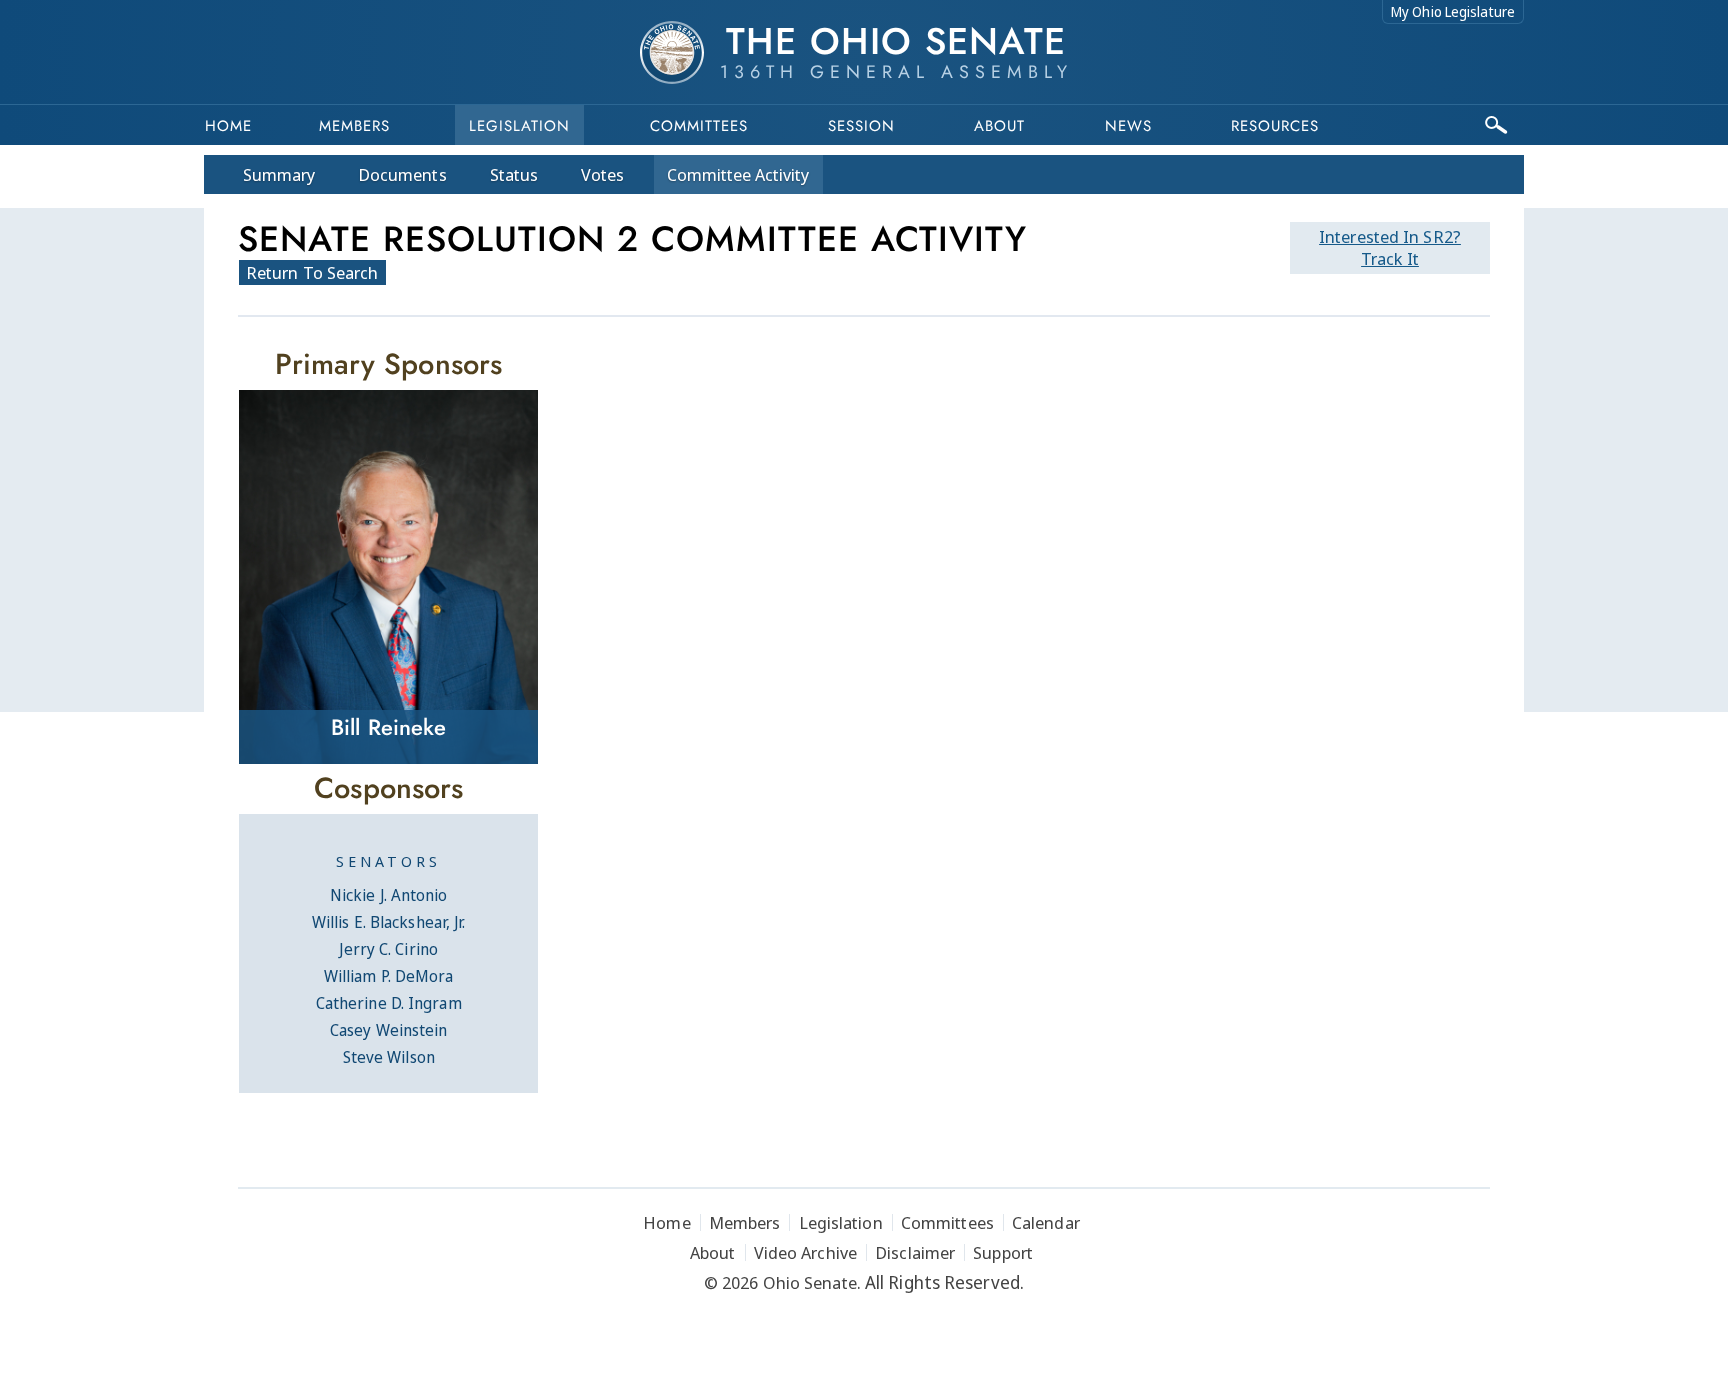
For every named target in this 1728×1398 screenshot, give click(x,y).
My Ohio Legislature (1453, 11)
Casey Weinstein (389, 1030)
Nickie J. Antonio (389, 895)
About (999, 126)
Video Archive (805, 1252)
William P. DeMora (389, 976)
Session (861, 126)
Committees (699, 126)
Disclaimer (915, 1252)
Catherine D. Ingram (389, 1003)
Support (1003, 1252)
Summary (279, 174)
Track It (1390, 247)
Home (228, 126)
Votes (602, 174)
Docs (402, 174)
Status (514, 174)
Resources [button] (1275, 126)
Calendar (1046, 1222)
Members (354, 126)
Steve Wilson (389, 1057)
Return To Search (312, 272)
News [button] (1128, 126)
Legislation (519, 126)
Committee (738, 174)
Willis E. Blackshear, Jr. (389, 922)
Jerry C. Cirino (388, 949)
